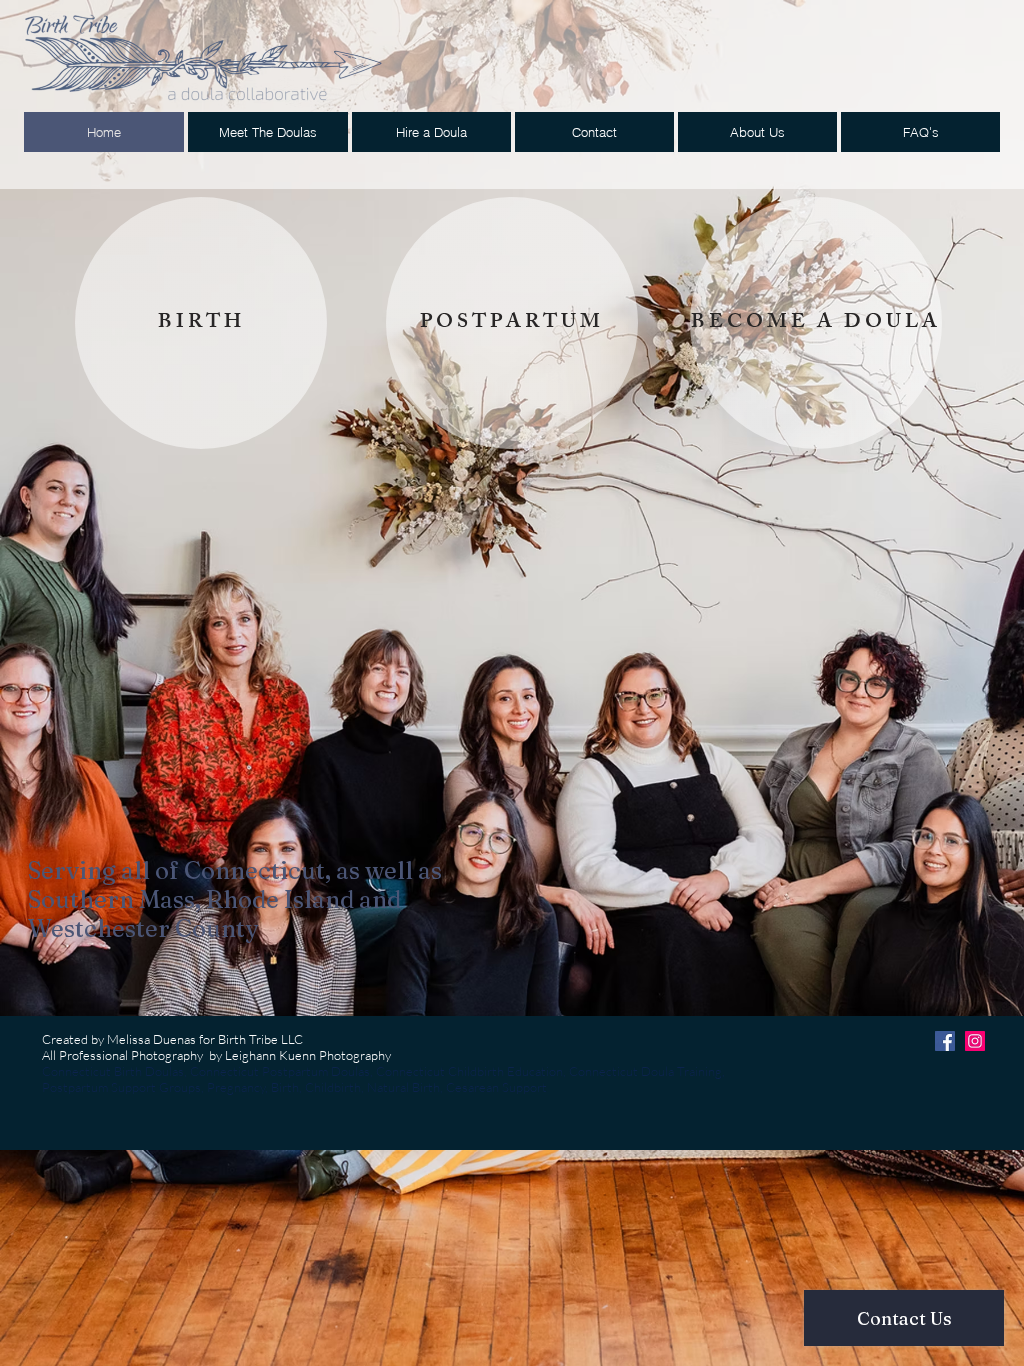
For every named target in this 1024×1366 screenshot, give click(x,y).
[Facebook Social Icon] (945, 1041)
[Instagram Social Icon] (975, 1041)
